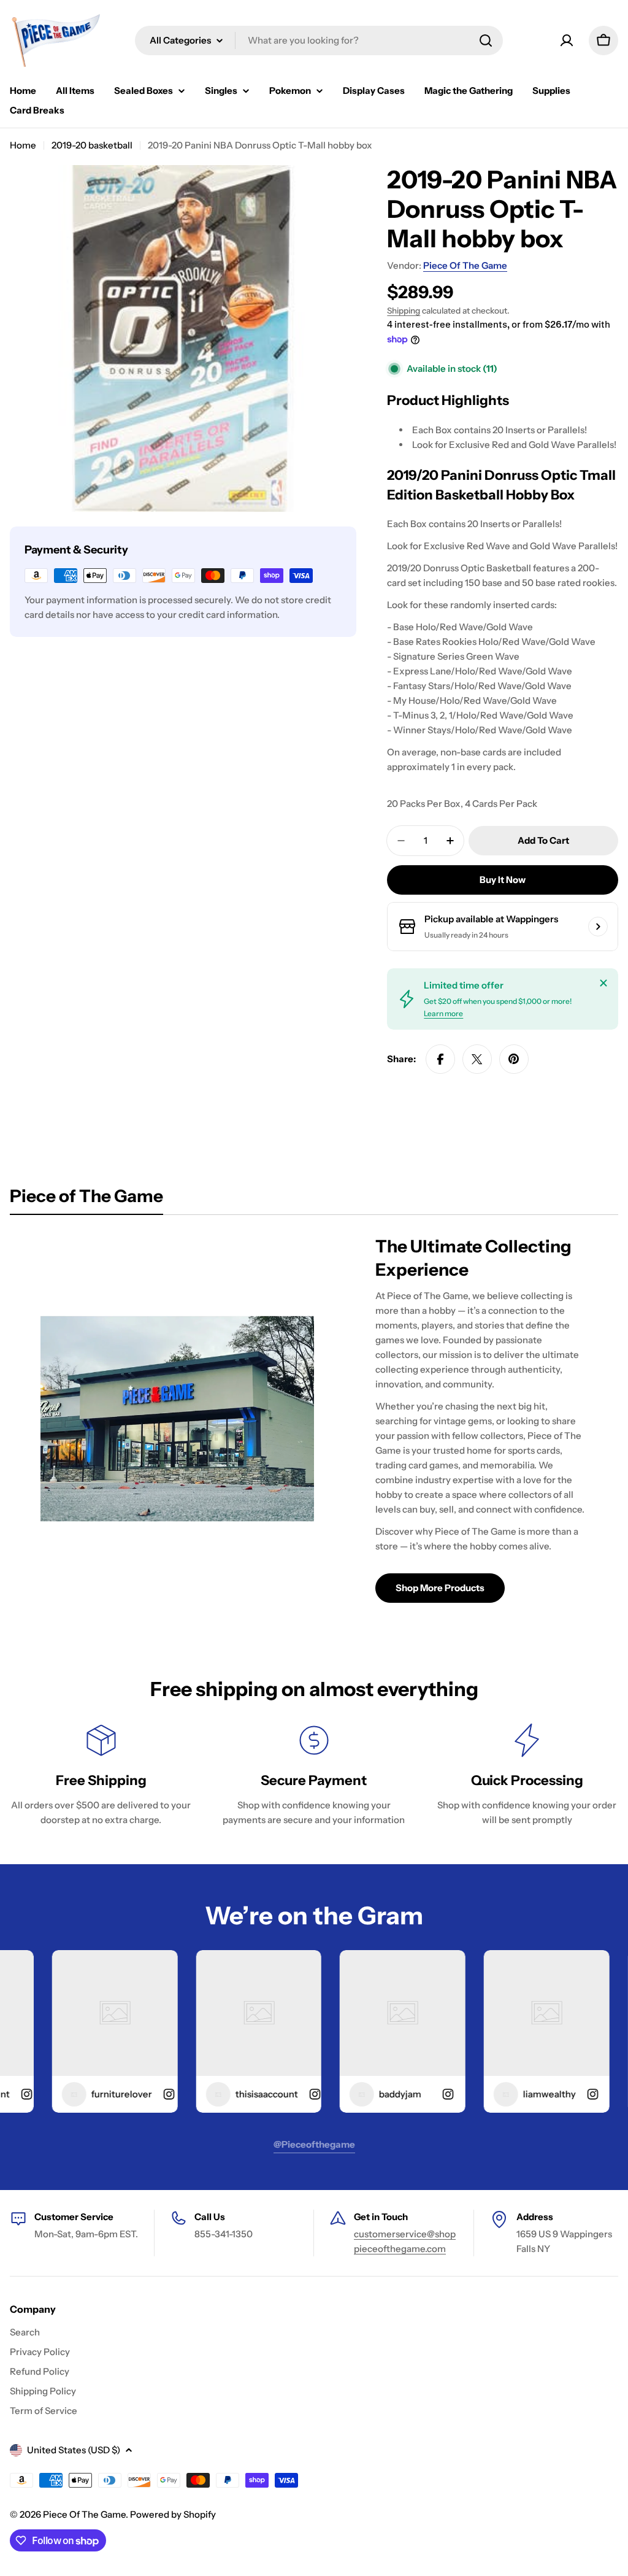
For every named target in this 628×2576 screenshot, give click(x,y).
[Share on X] (477, 1059)
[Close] (603, 983)
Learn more (443, 1013)
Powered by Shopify (173, 2514)
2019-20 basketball (92, 145)
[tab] (86, 1200)
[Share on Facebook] (440, 1059)
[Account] (567, 40)
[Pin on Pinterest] (514, 1059)
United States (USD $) (74, 2450)
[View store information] (598, 927)
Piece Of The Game (465, 265)
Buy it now (503, 880)
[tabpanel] (314, 1419)
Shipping (404, 310)
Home (23, 145)
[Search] (486, 40)
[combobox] (319, 40)
